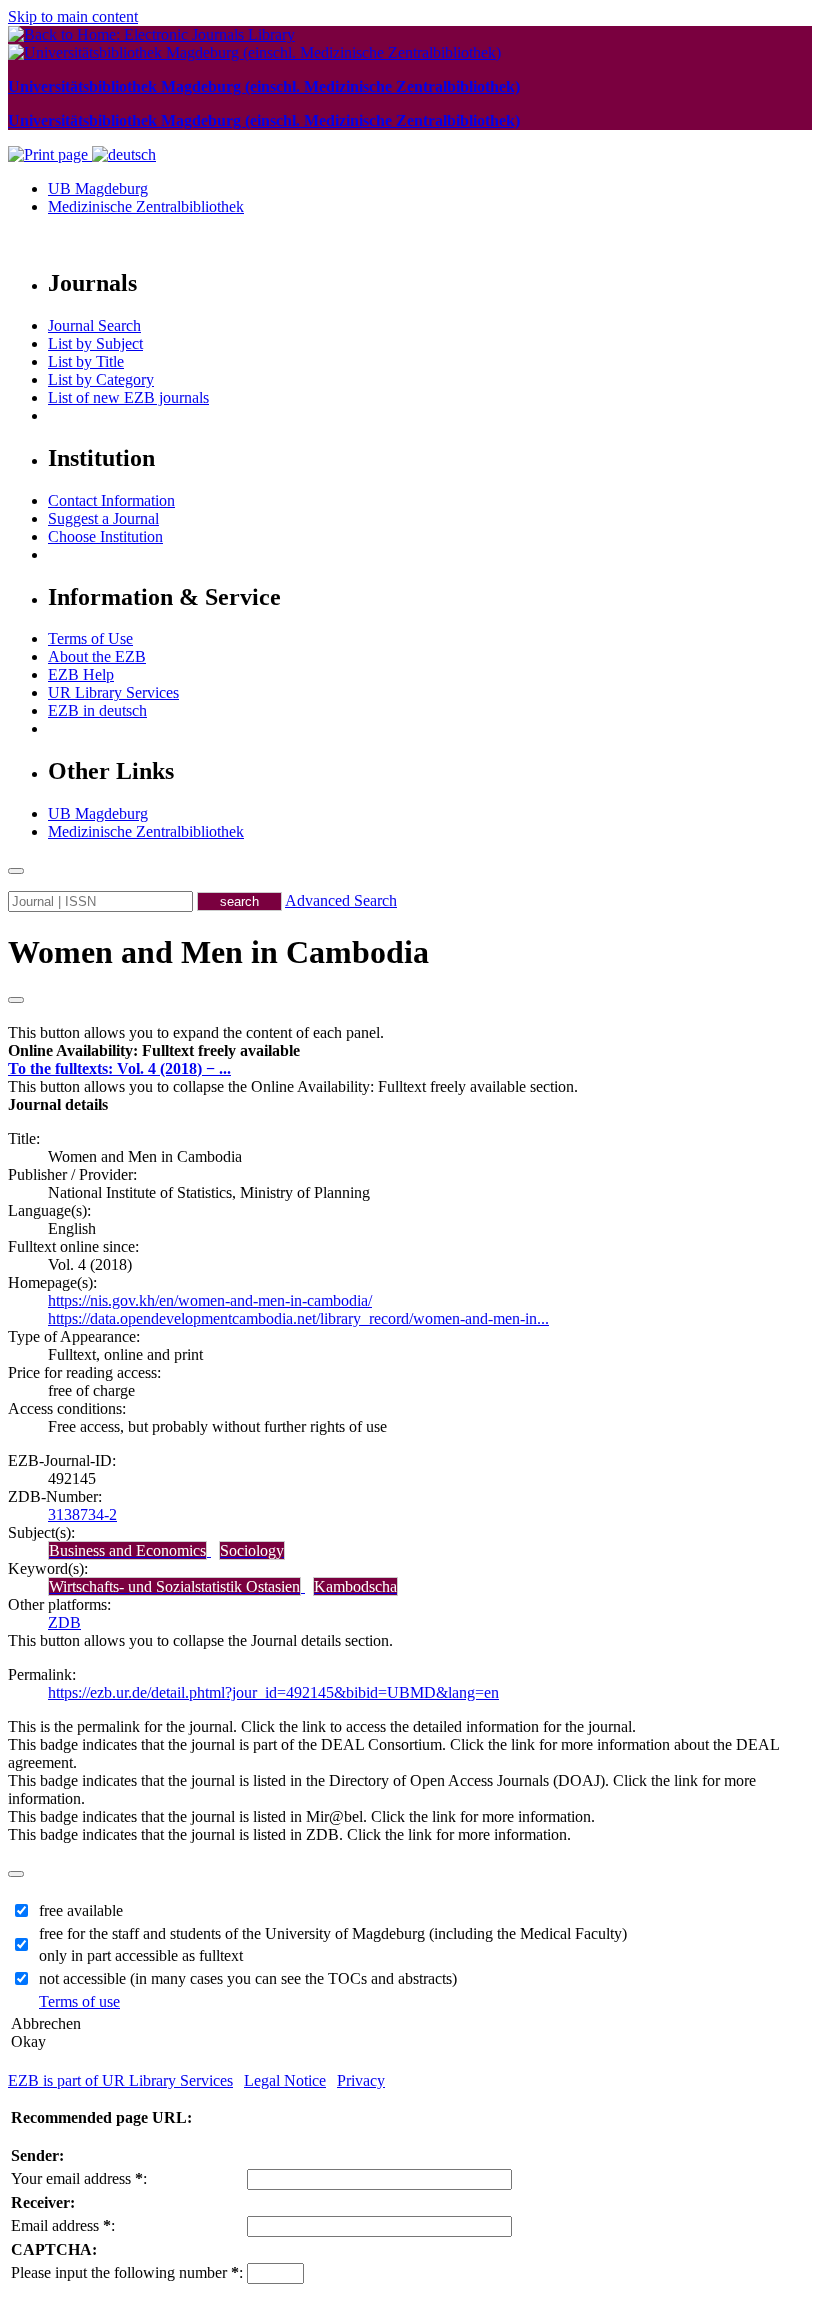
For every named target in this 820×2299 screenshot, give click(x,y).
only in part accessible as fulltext (141, 1955)
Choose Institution (105, 536)
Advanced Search (341, 900)
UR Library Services (113, 692)
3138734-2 (82, 1514)
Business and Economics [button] (127, 1550)
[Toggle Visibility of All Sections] (16, 1000)
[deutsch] (124, 154)
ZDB (64, 1622)
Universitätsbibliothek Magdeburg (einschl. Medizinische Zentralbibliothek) (264, 86)
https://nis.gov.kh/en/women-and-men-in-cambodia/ (210, 1300)
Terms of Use (90, 638)
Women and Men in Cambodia (218, 952)
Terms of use (79, 2001)
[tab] (410, 1051)
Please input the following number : (127, 2272)
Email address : (63, 2225)
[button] (154, 1050)
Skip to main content (73, 16)
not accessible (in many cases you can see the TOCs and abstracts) (248, 1978)
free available (81, 1910)
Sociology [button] (252, 1550)
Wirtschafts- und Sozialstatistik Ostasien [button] (174, 1586)
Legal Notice (285, 2080)
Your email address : (79, 2178)
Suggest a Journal (103, 518)
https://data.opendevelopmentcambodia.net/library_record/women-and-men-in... (298, 1318)
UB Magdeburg (98, 188)
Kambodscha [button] (355, 1586)
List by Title (86, 361)
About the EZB (97, 656)
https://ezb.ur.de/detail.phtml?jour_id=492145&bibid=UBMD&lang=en (273, 1692)
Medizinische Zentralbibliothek (146, 206)
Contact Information (111, 500)
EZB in (97, 710)
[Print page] (50, 154)
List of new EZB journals (128, 397)
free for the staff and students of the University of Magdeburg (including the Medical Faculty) (333, 1933)
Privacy (361, 2080)
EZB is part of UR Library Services (120, 2080)
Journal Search (94, 325)
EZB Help (81, 674)
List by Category (101, 379)
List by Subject (95, 343)
